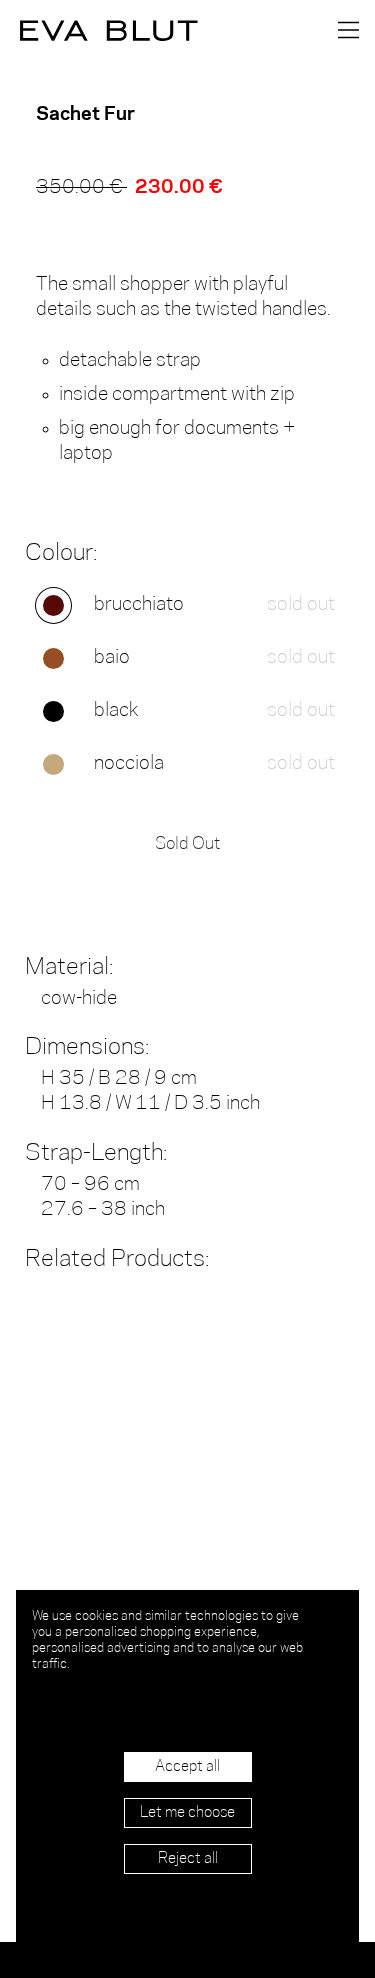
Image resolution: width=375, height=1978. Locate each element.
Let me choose (187, 1813)
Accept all (187, 1767)
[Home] (100, 30)
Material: (69, 967)
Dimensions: (87, 1047)
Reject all (188, 1859)
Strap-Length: (96, 1153)
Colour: (61, 553)
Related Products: (117, 1259)
